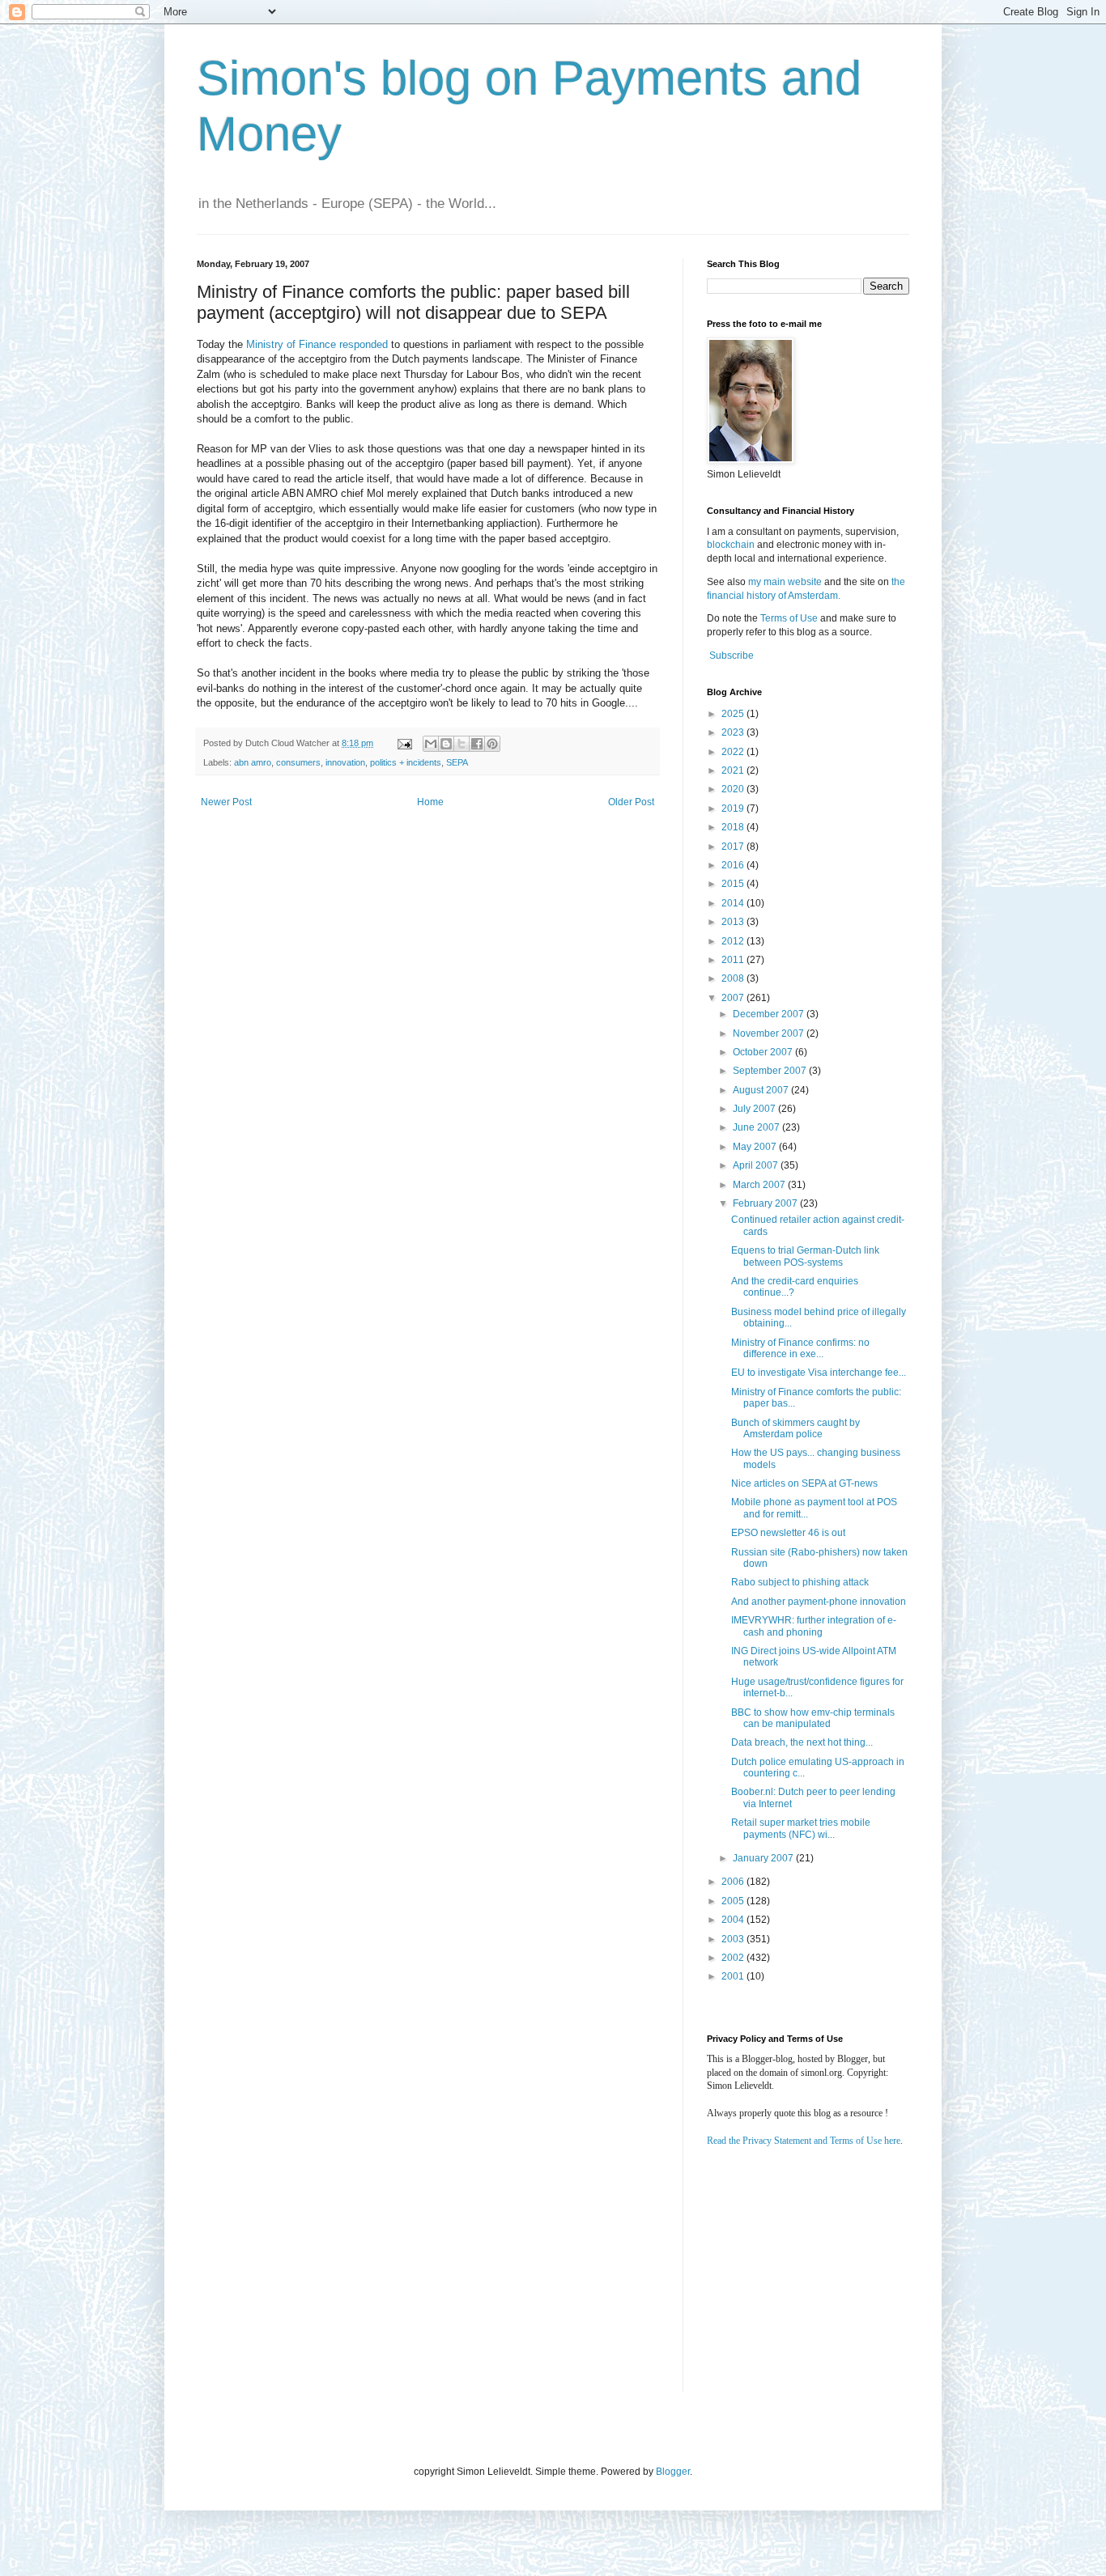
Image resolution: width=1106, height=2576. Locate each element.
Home (430, 802)
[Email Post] (404, 743)
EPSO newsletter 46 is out (788, 1533)
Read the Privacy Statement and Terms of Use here (804, 2141)
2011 (734, 960)
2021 (734, 770)
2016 (734, 865)
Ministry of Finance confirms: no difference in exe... (800, 1348)
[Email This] (431, 744)
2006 (734, 1882)
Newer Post (226, 802)
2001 (734, 1976)
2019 (734, 808)
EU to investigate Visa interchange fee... (819, 1373)
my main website (785, 582)
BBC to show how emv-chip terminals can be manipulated (813, 1718)
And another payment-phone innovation (819, 1602)
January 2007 (764, 1858)
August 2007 (762, 1090)
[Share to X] (462, 744)
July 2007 (755, 1109)
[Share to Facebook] (477, 744)
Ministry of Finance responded (317, 344)
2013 (734, 922)
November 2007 (770, 1033)
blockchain (732, 545)
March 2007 (760, 1185)
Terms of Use (789, 618)
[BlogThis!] (446, 744)
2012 (734, 941)
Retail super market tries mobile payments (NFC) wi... (801, 1828)
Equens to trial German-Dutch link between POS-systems (805, 1256)
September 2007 (771, 1071)
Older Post (631, 802)
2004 (734, 1920)
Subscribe (732, 656)
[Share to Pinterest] (492, 744)
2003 (734, 1939)
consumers (298, 762)
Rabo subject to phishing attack (800, 1582)
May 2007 (756, 1147)
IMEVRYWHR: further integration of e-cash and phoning (814, 1626)
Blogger (673, 2472)
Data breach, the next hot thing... (802, 1742)
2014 (734, 903)
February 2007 (766, 1203)
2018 (734, 827)
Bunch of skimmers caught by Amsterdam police (795, 1428)
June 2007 (757, 1127)
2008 (734, 978)
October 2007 (764, 1052)
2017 (734, 847)
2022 (734, 752)
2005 (734, 1901)
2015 (734, 884)
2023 (734, 732)
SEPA (457, 762)
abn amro (253, 762)
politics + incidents (406, 762)
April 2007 (757, 1165)
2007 (734, 998)
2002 (734, 1958)
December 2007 (770, 1014)
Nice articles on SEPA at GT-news (804, 1483)
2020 (734, 789)
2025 (734, 714)
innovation (345, 762)
